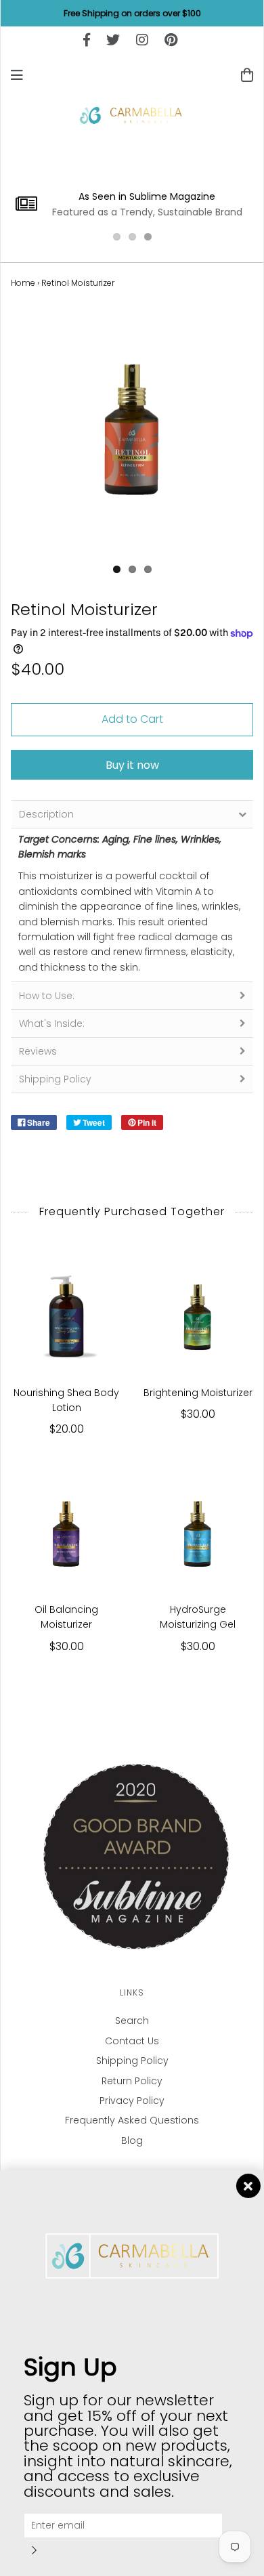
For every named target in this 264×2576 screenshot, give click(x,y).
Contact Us (132, 2041)
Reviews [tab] (38, 1051)
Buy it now (132, 765)
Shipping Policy (132, 2061)
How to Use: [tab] (47, 996)
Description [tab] (46, 814)
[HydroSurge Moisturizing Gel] (198, 1533)
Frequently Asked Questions (132, 2120)
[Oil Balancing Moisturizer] (66, 1533)
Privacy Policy (132, 2100)
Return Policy (132, 2081)
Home (23, 283)
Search (132, 2021)
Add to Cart (132, 719)
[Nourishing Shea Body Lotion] (66, 1316)
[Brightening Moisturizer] (198, 1316)
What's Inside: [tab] (52, 1023)
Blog (132, 2140)
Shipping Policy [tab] (55, 1079)
